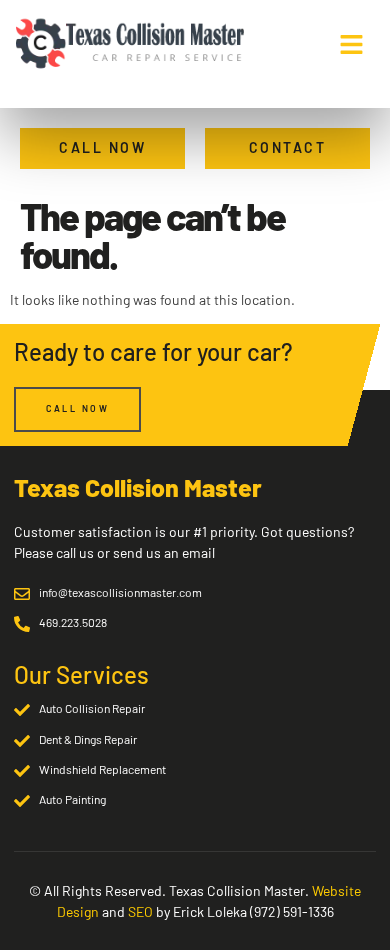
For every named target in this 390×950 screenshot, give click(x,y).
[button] (351, 44)
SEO (140, 911)
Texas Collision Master (138, 487)
